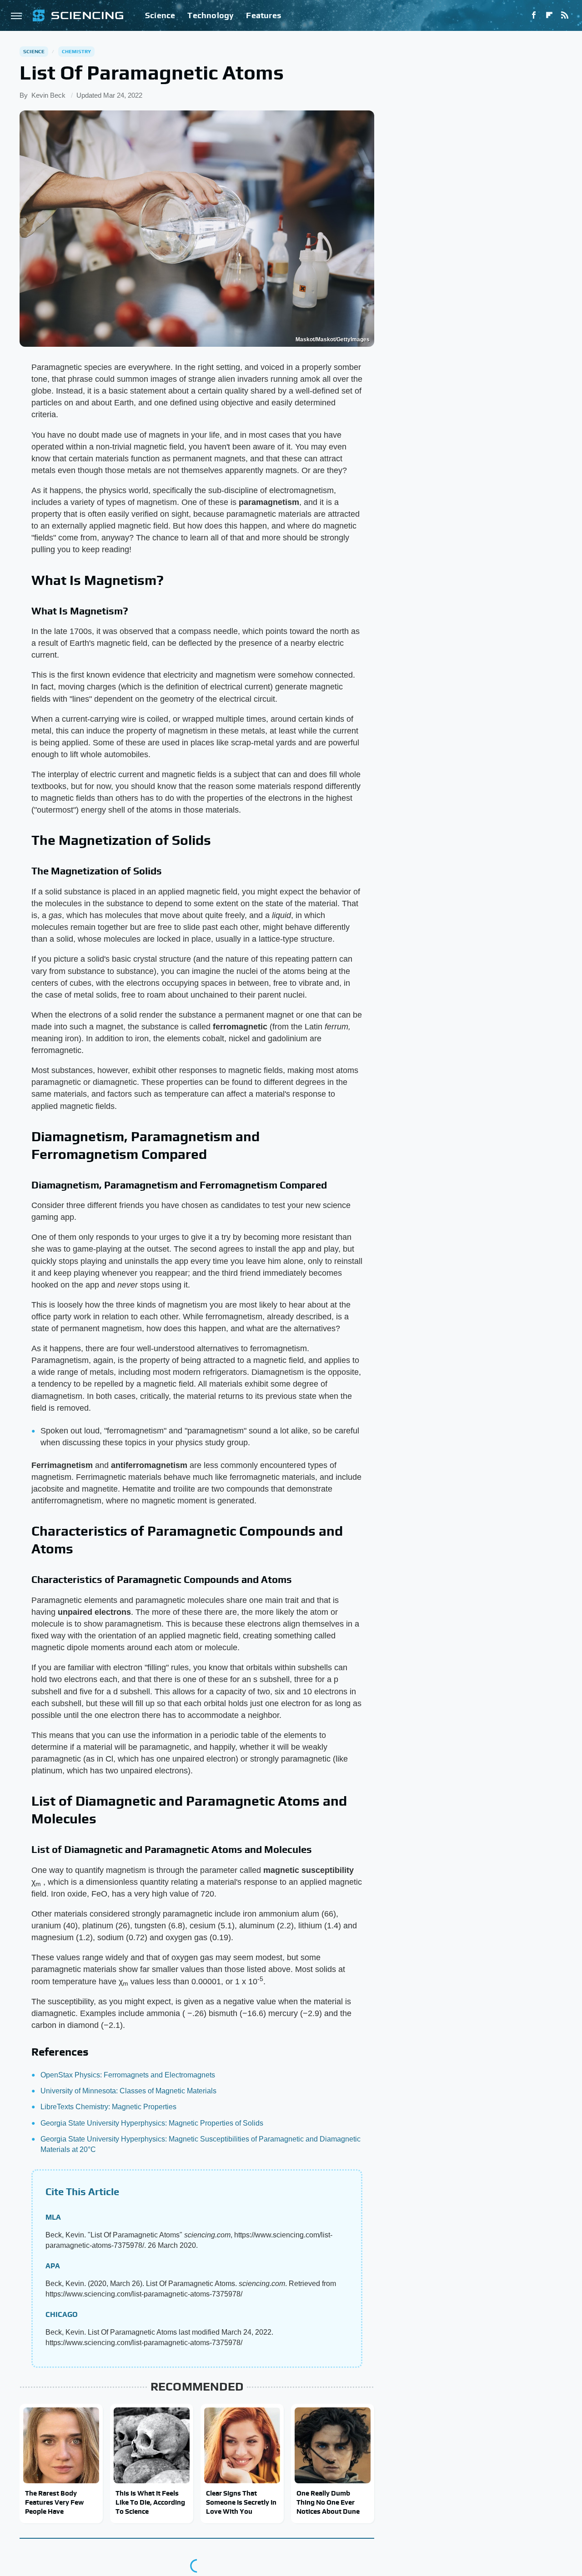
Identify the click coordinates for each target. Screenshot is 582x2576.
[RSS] (565, 15)
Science (160, 15)
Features (263, 15)
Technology (211, 15)
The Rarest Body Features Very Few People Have (54, 2502)
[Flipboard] (549, 15)
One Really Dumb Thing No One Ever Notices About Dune (328, 2502)
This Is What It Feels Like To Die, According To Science (150, 2502)
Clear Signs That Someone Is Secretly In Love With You (241, 2502)
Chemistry (77, 51)
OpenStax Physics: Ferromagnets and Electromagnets (128, 2075)
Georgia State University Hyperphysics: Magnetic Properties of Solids (152, 2123)
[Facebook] (534, 15)
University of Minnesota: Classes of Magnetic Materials (128, 2091)
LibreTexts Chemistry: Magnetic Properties (108, 2107)
